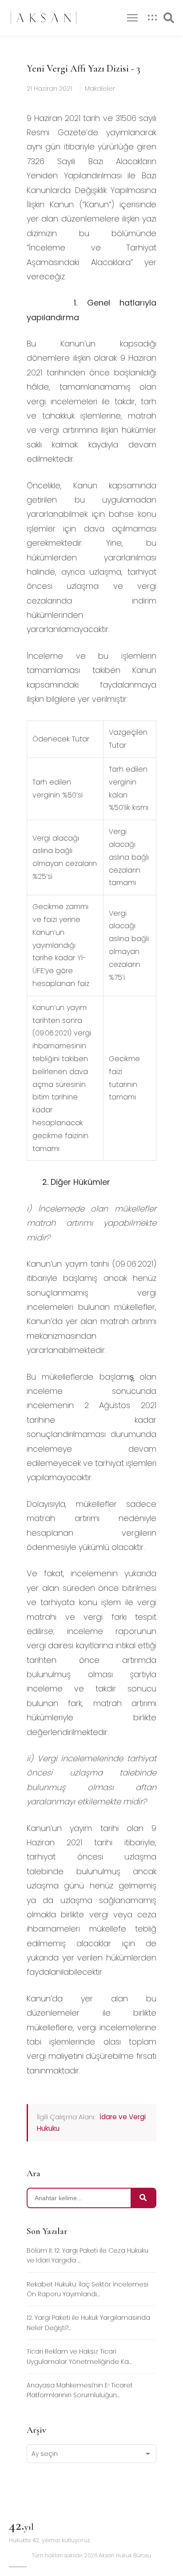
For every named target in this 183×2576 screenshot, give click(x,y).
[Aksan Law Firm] (44, 18)
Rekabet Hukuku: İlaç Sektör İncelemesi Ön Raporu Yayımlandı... (88, 2289)
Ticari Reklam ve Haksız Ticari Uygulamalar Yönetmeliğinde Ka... (79, 2356)
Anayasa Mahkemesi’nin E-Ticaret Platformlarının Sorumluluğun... (80, 2390)
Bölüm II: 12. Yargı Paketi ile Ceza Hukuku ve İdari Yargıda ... (88, 2255)
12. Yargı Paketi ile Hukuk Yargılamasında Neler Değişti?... (88, 2322)
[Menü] (132, 18)
